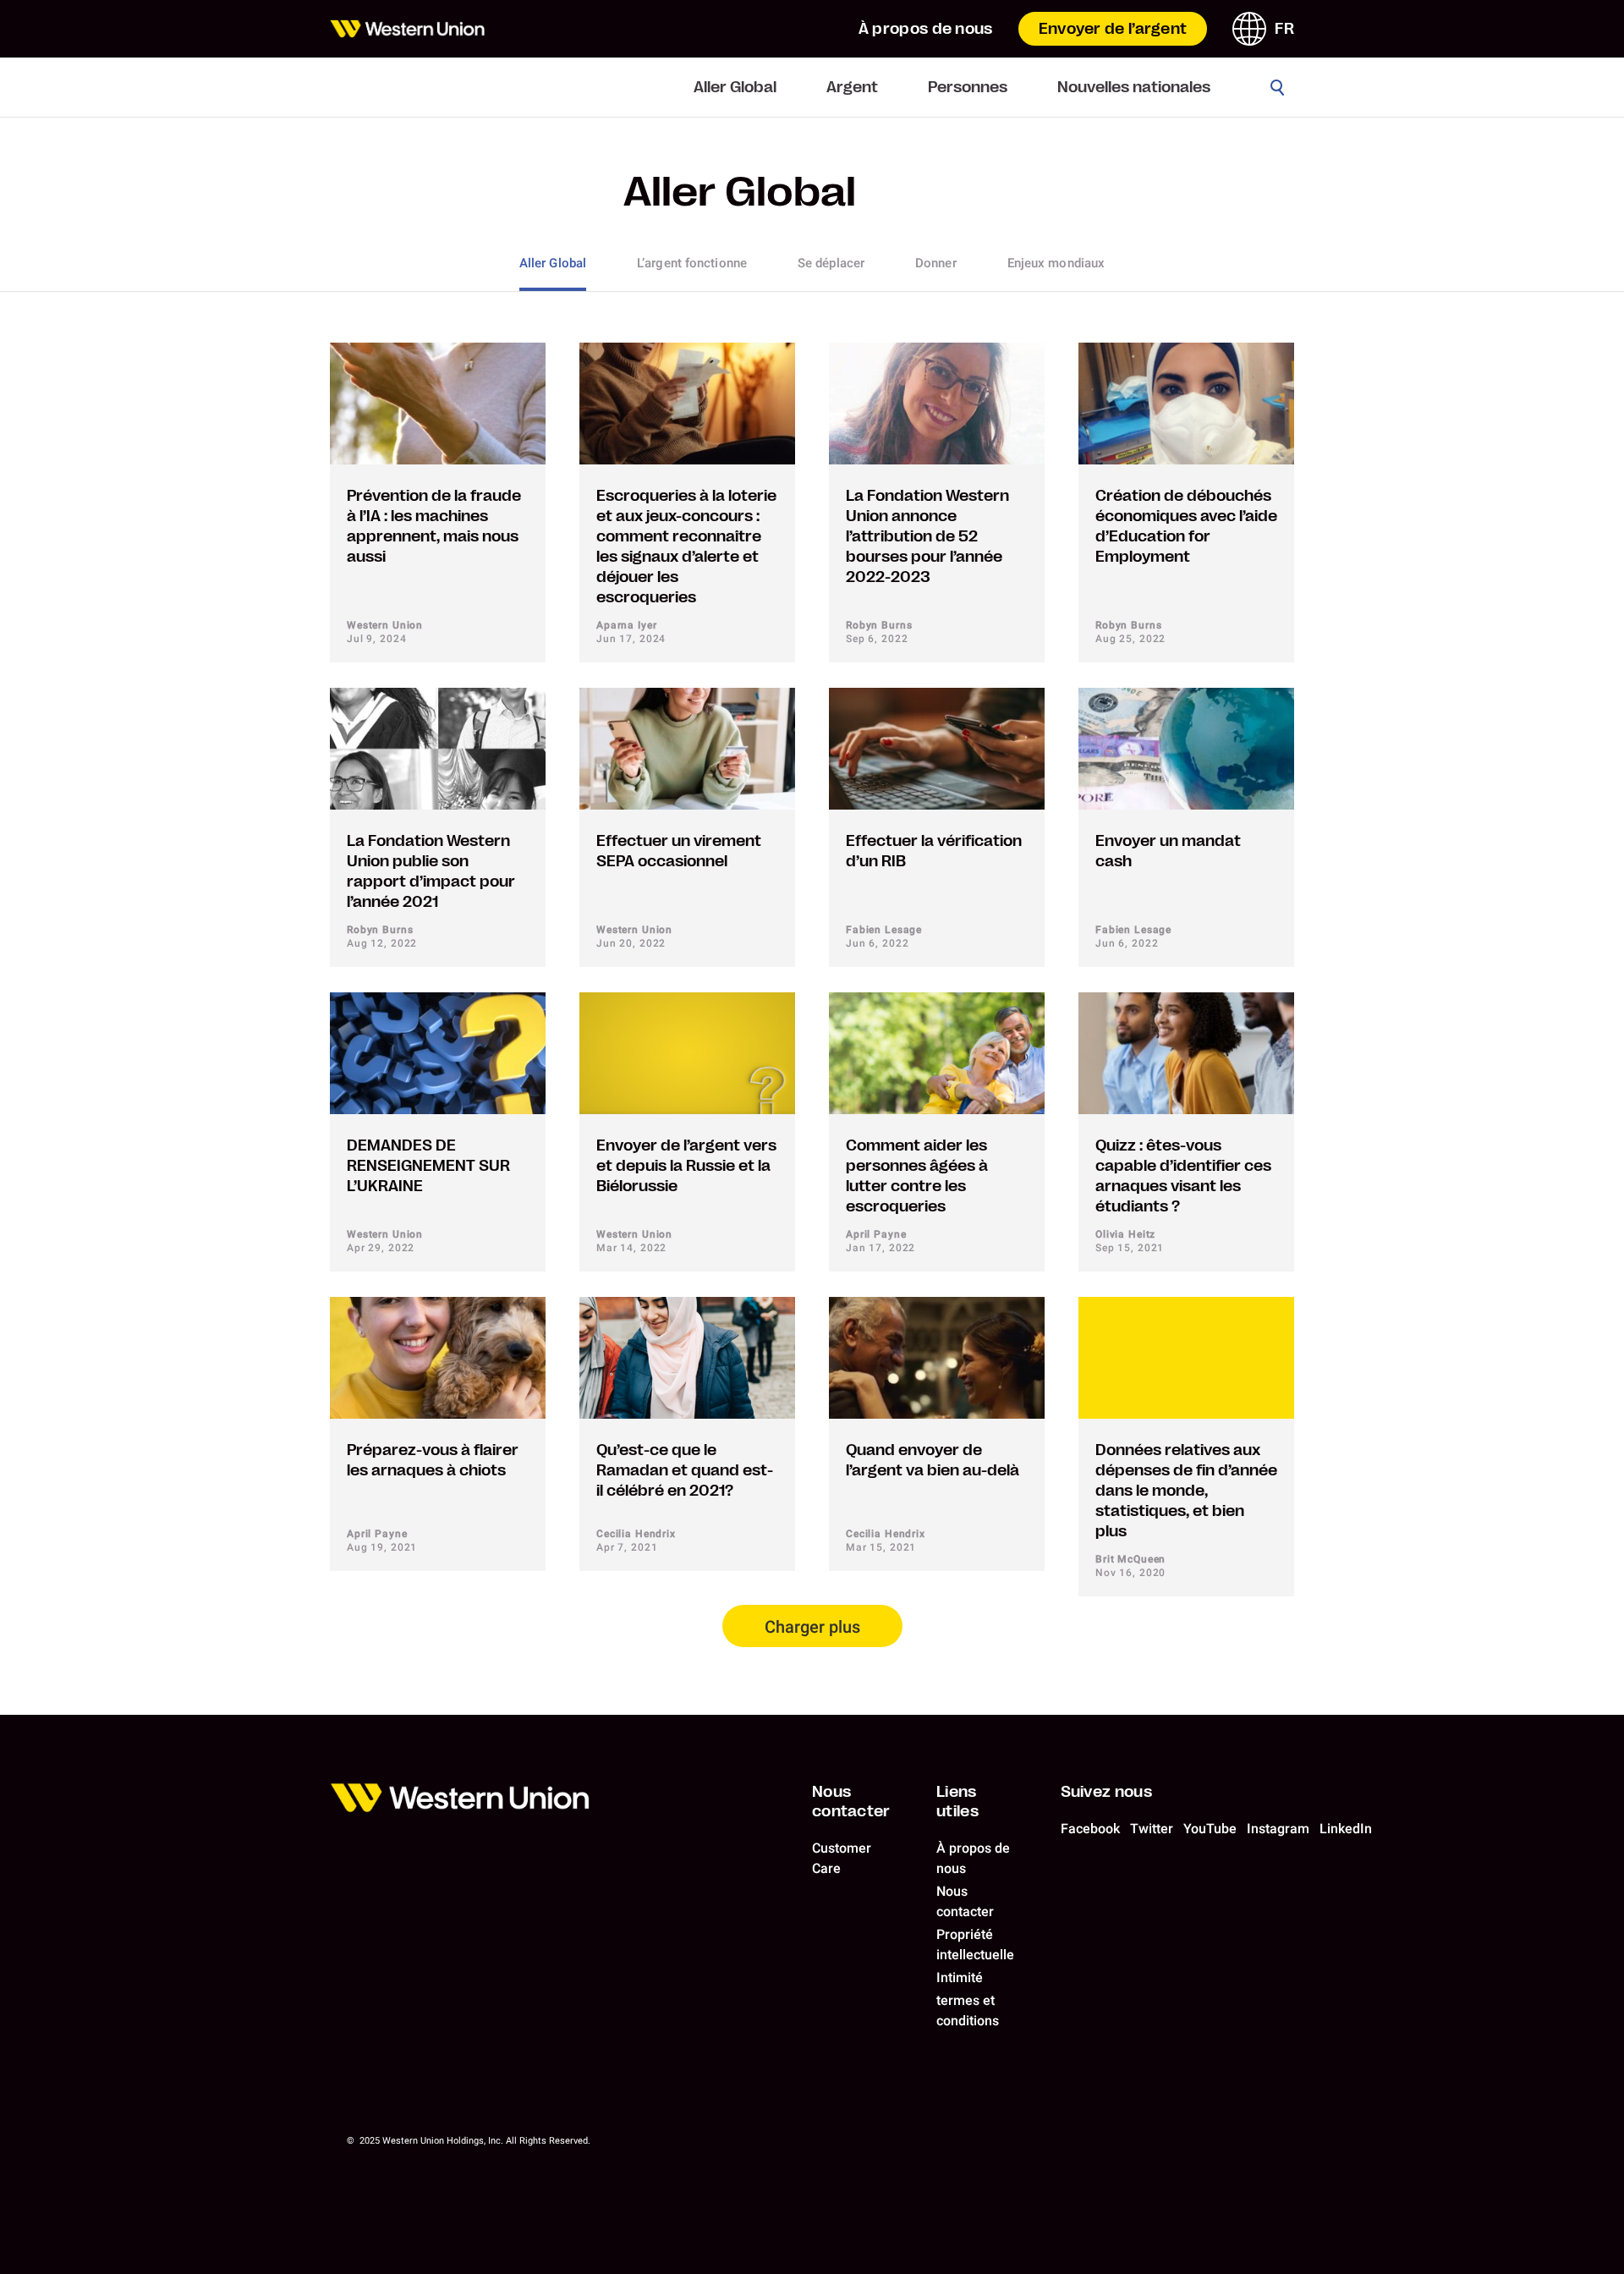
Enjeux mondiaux (1056, 263)
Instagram (1278, 1829)
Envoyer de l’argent (1113, 29)
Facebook (1090, 1829)
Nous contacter (851, 1802)
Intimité (960, 1977)
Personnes (968, 87)
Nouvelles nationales (1134, 87)
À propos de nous (926, 29)
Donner (936, 263)
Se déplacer (831, 263)
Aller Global (735, 87)
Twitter (1152, 1829)
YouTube (1210, 1829)
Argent (852, 87)
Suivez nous (1106, 1792)
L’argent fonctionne (692, 263)
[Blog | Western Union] (407, 29)
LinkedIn (1346, 1829)
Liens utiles (957, 1802)
